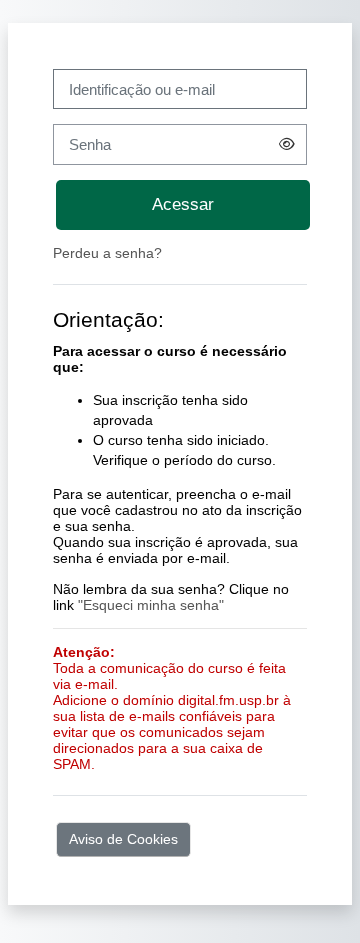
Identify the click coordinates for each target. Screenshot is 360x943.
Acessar (183, 204)
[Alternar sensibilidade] (287, 144)
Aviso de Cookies (123, 839)
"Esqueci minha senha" (151, 605)
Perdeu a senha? (107, 253)
